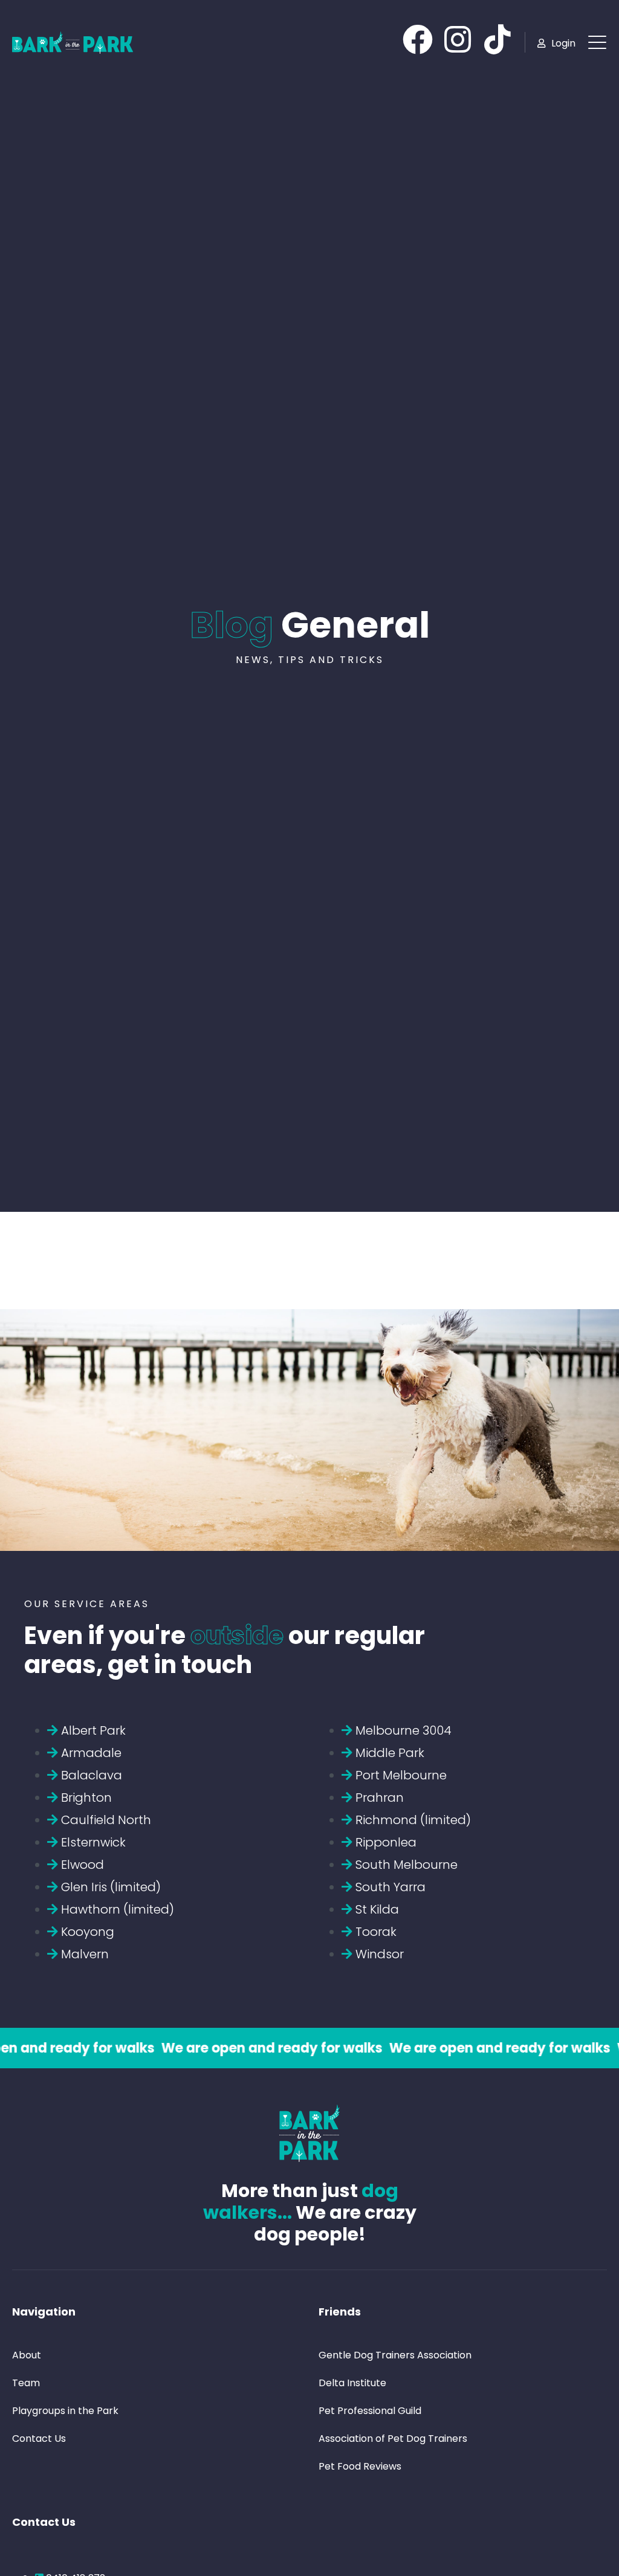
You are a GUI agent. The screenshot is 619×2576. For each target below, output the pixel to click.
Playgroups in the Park (65, 2411)
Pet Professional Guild (370, 2411)
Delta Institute (352, 2383)
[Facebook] (418, 39)
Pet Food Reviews (360, 2466)
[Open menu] (597, 42)
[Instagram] (458, 39)
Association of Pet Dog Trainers (393, 2438)
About (27, 2355)
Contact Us (39, 2438)
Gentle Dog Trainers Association (395, 2355)
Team (26, 2383)
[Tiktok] (497, 39)
